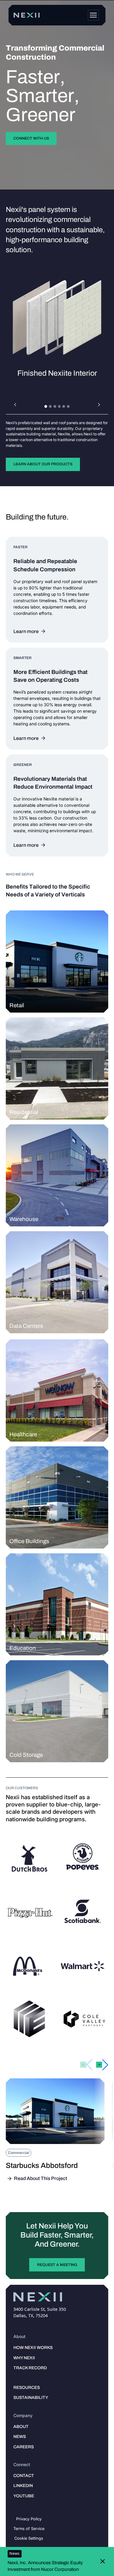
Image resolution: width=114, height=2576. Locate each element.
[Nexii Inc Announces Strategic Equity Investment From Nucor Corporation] (53, 2561)
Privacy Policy (29, 2519)
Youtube (24, 2496)
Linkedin (23, 2486)
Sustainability (31, 2398)
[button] (15, 405)
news (20, 2437)
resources (27, 2388)
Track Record (30, 2368)
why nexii (24, 2358)
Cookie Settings (29, 2538)
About (21, 2427)
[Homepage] (93, 15)
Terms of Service (29, 2528)
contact (24, 2476)
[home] (27, 15)
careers (24, 2447)
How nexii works (33, 2348)
